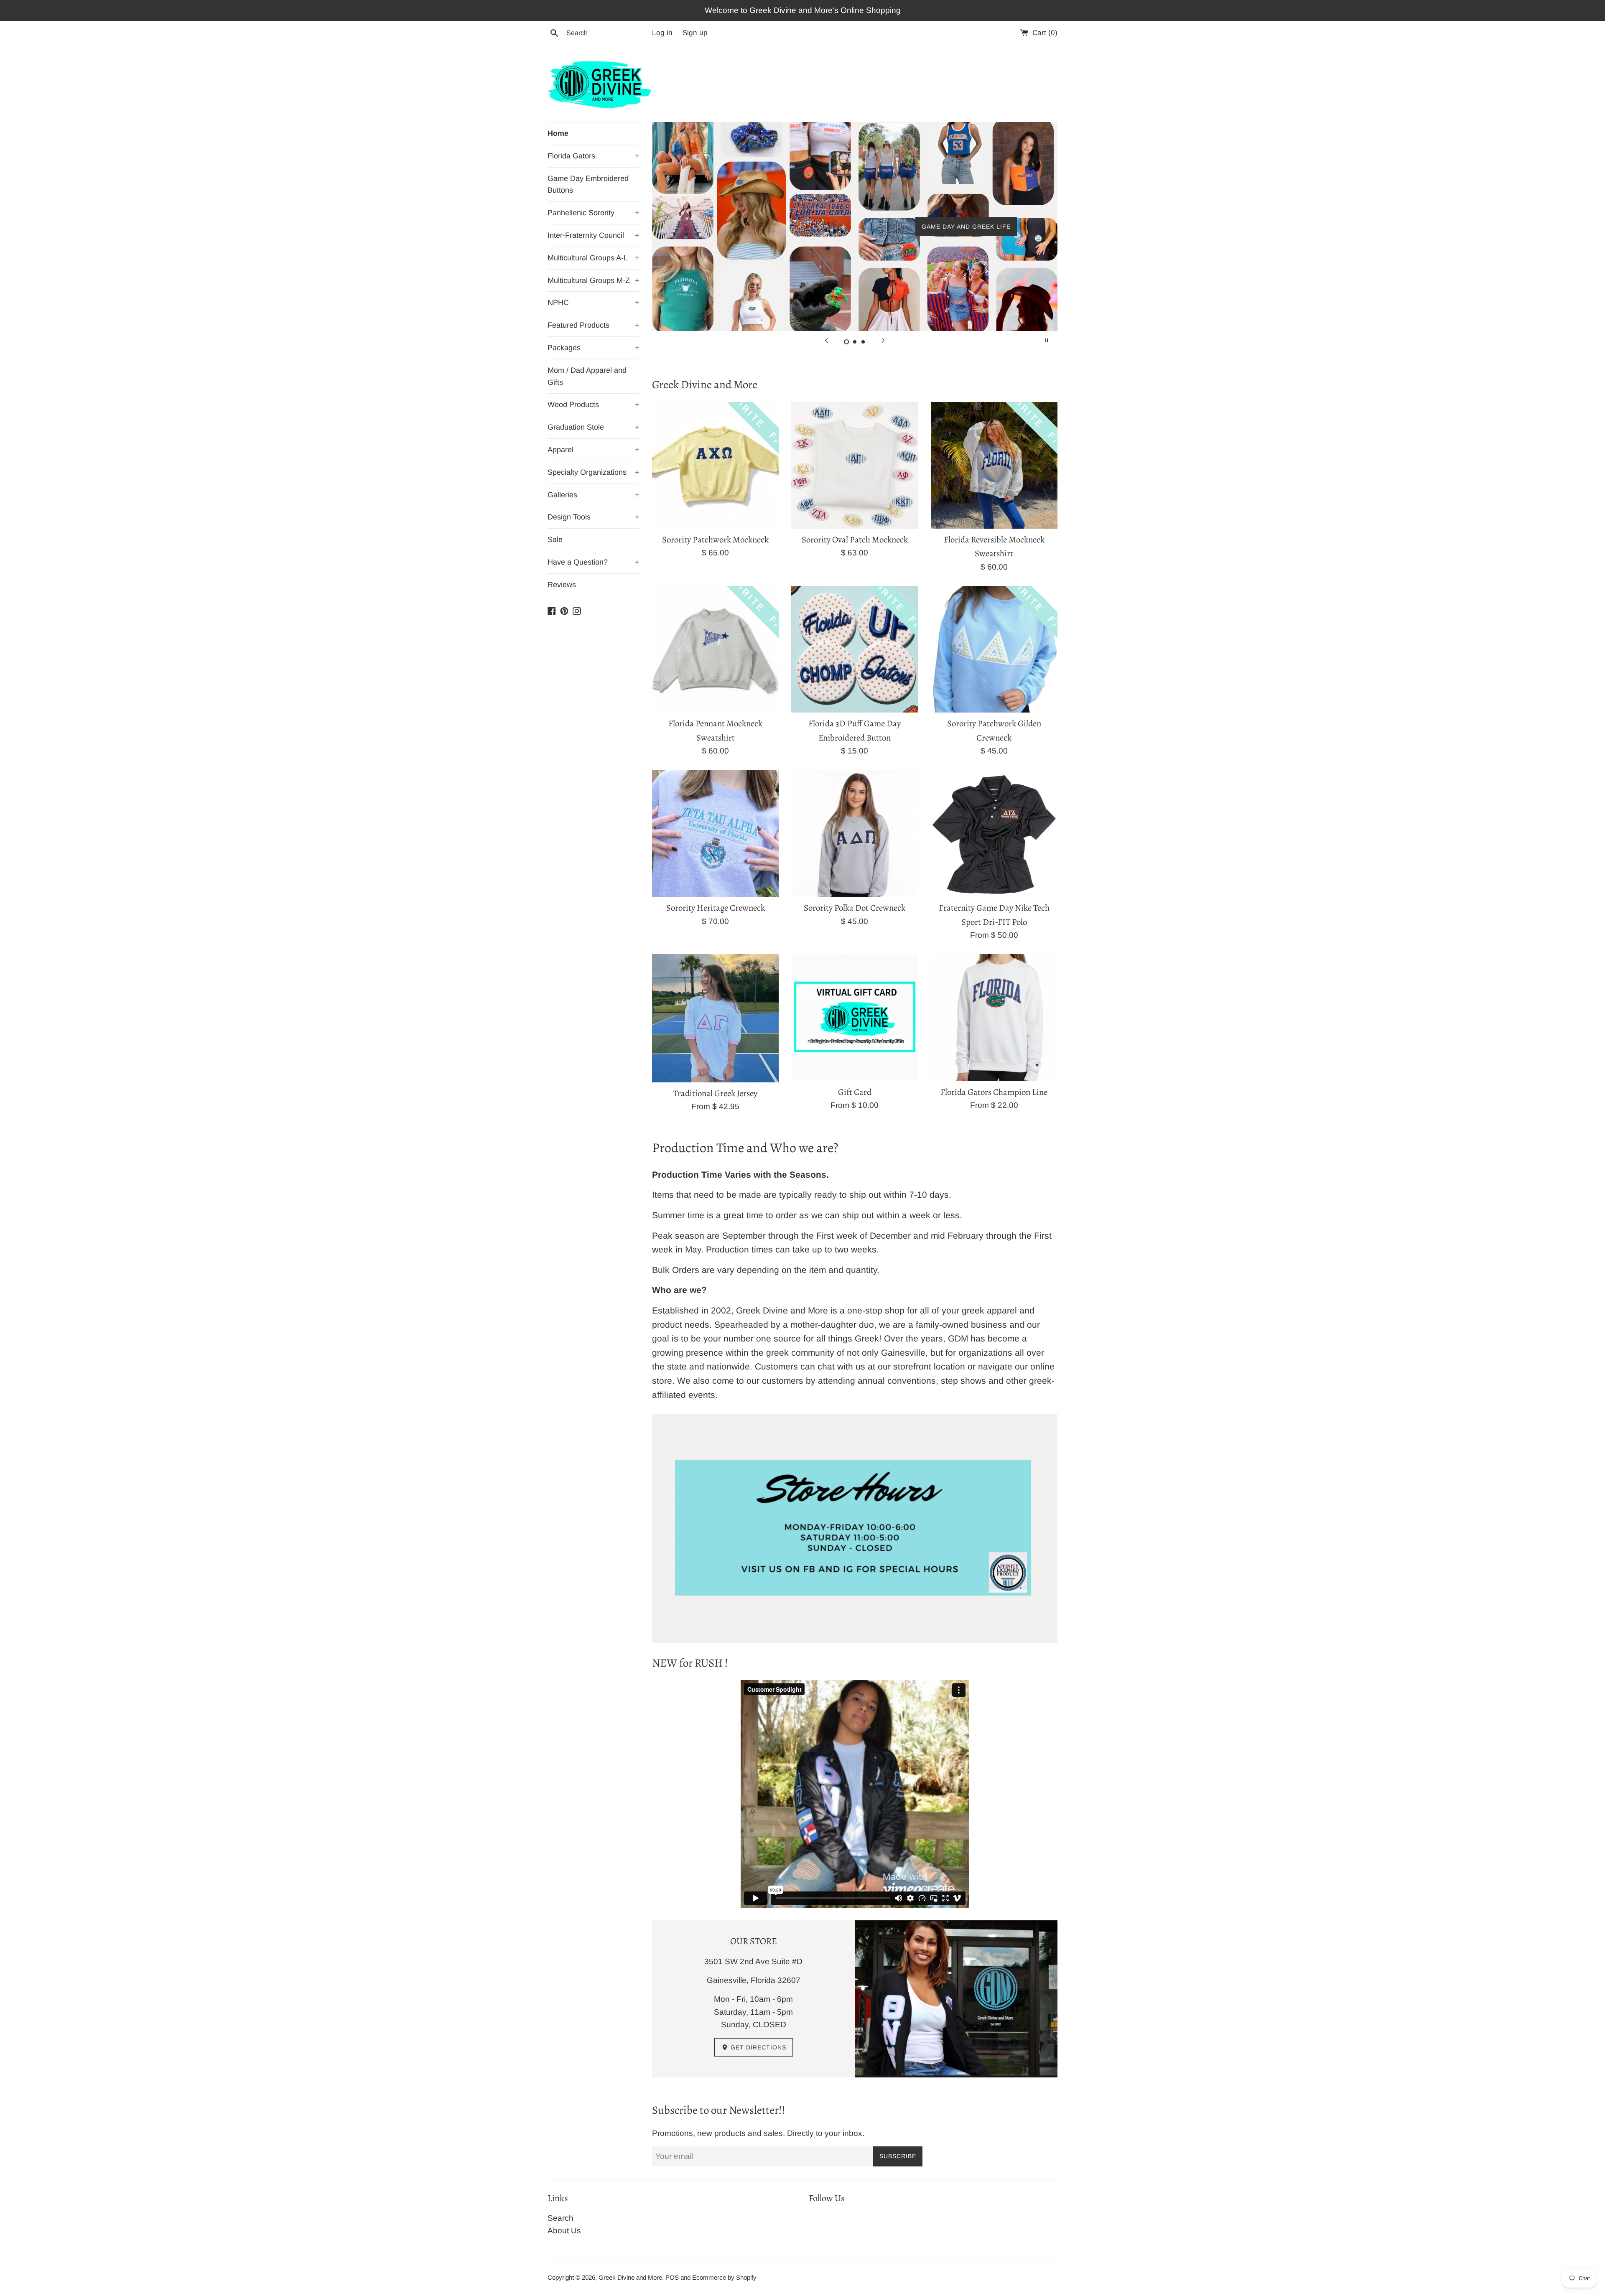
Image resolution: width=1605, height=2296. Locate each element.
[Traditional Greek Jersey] (715, 1018)
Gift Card (855, 1092)
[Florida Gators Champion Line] (994, 1017)
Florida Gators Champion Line (994, 1092)
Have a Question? (594, 562)
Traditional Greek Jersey (715, 1093)
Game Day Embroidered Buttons (588, 185)
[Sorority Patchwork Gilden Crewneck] (994, 649)
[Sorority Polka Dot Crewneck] (855, 834)
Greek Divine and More (630, 2277)
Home (558, 133)
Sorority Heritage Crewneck (716, 908)
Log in (662, 33)
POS (672, 2277)
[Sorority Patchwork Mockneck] (715, 465)
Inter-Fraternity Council (594, 235)
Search (560, 2218)
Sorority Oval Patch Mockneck (855, 540)
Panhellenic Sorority (594, 213)
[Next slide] (883, 340)
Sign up (695, 33)
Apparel (594, 450)
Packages (594, 348)
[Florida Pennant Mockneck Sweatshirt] (715, 649)
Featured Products (594, 325)
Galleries (594, 495)
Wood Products (594, 405)
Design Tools (594, 517)
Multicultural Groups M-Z (594, 280)
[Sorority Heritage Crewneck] (715, 834)
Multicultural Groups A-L (594, 258)
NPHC (594, 303)
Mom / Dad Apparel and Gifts (587, 376)
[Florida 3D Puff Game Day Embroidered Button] (855, 649)
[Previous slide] (826, 340)
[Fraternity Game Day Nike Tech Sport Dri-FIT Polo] (994, 834)
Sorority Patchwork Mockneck (715, 540)
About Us (564, 2231)
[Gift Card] (855, 1017)
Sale (555, 540)
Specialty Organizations (594, 472)
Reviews (562, 585)
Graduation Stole (594, 427)
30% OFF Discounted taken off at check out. (855, 227)
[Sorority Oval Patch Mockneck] (855, 465)
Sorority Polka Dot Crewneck (855, 908)
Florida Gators (594, 156)
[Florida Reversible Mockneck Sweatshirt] (994, 465)
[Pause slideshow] (1047, 340)
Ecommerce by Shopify (724, 2277)
